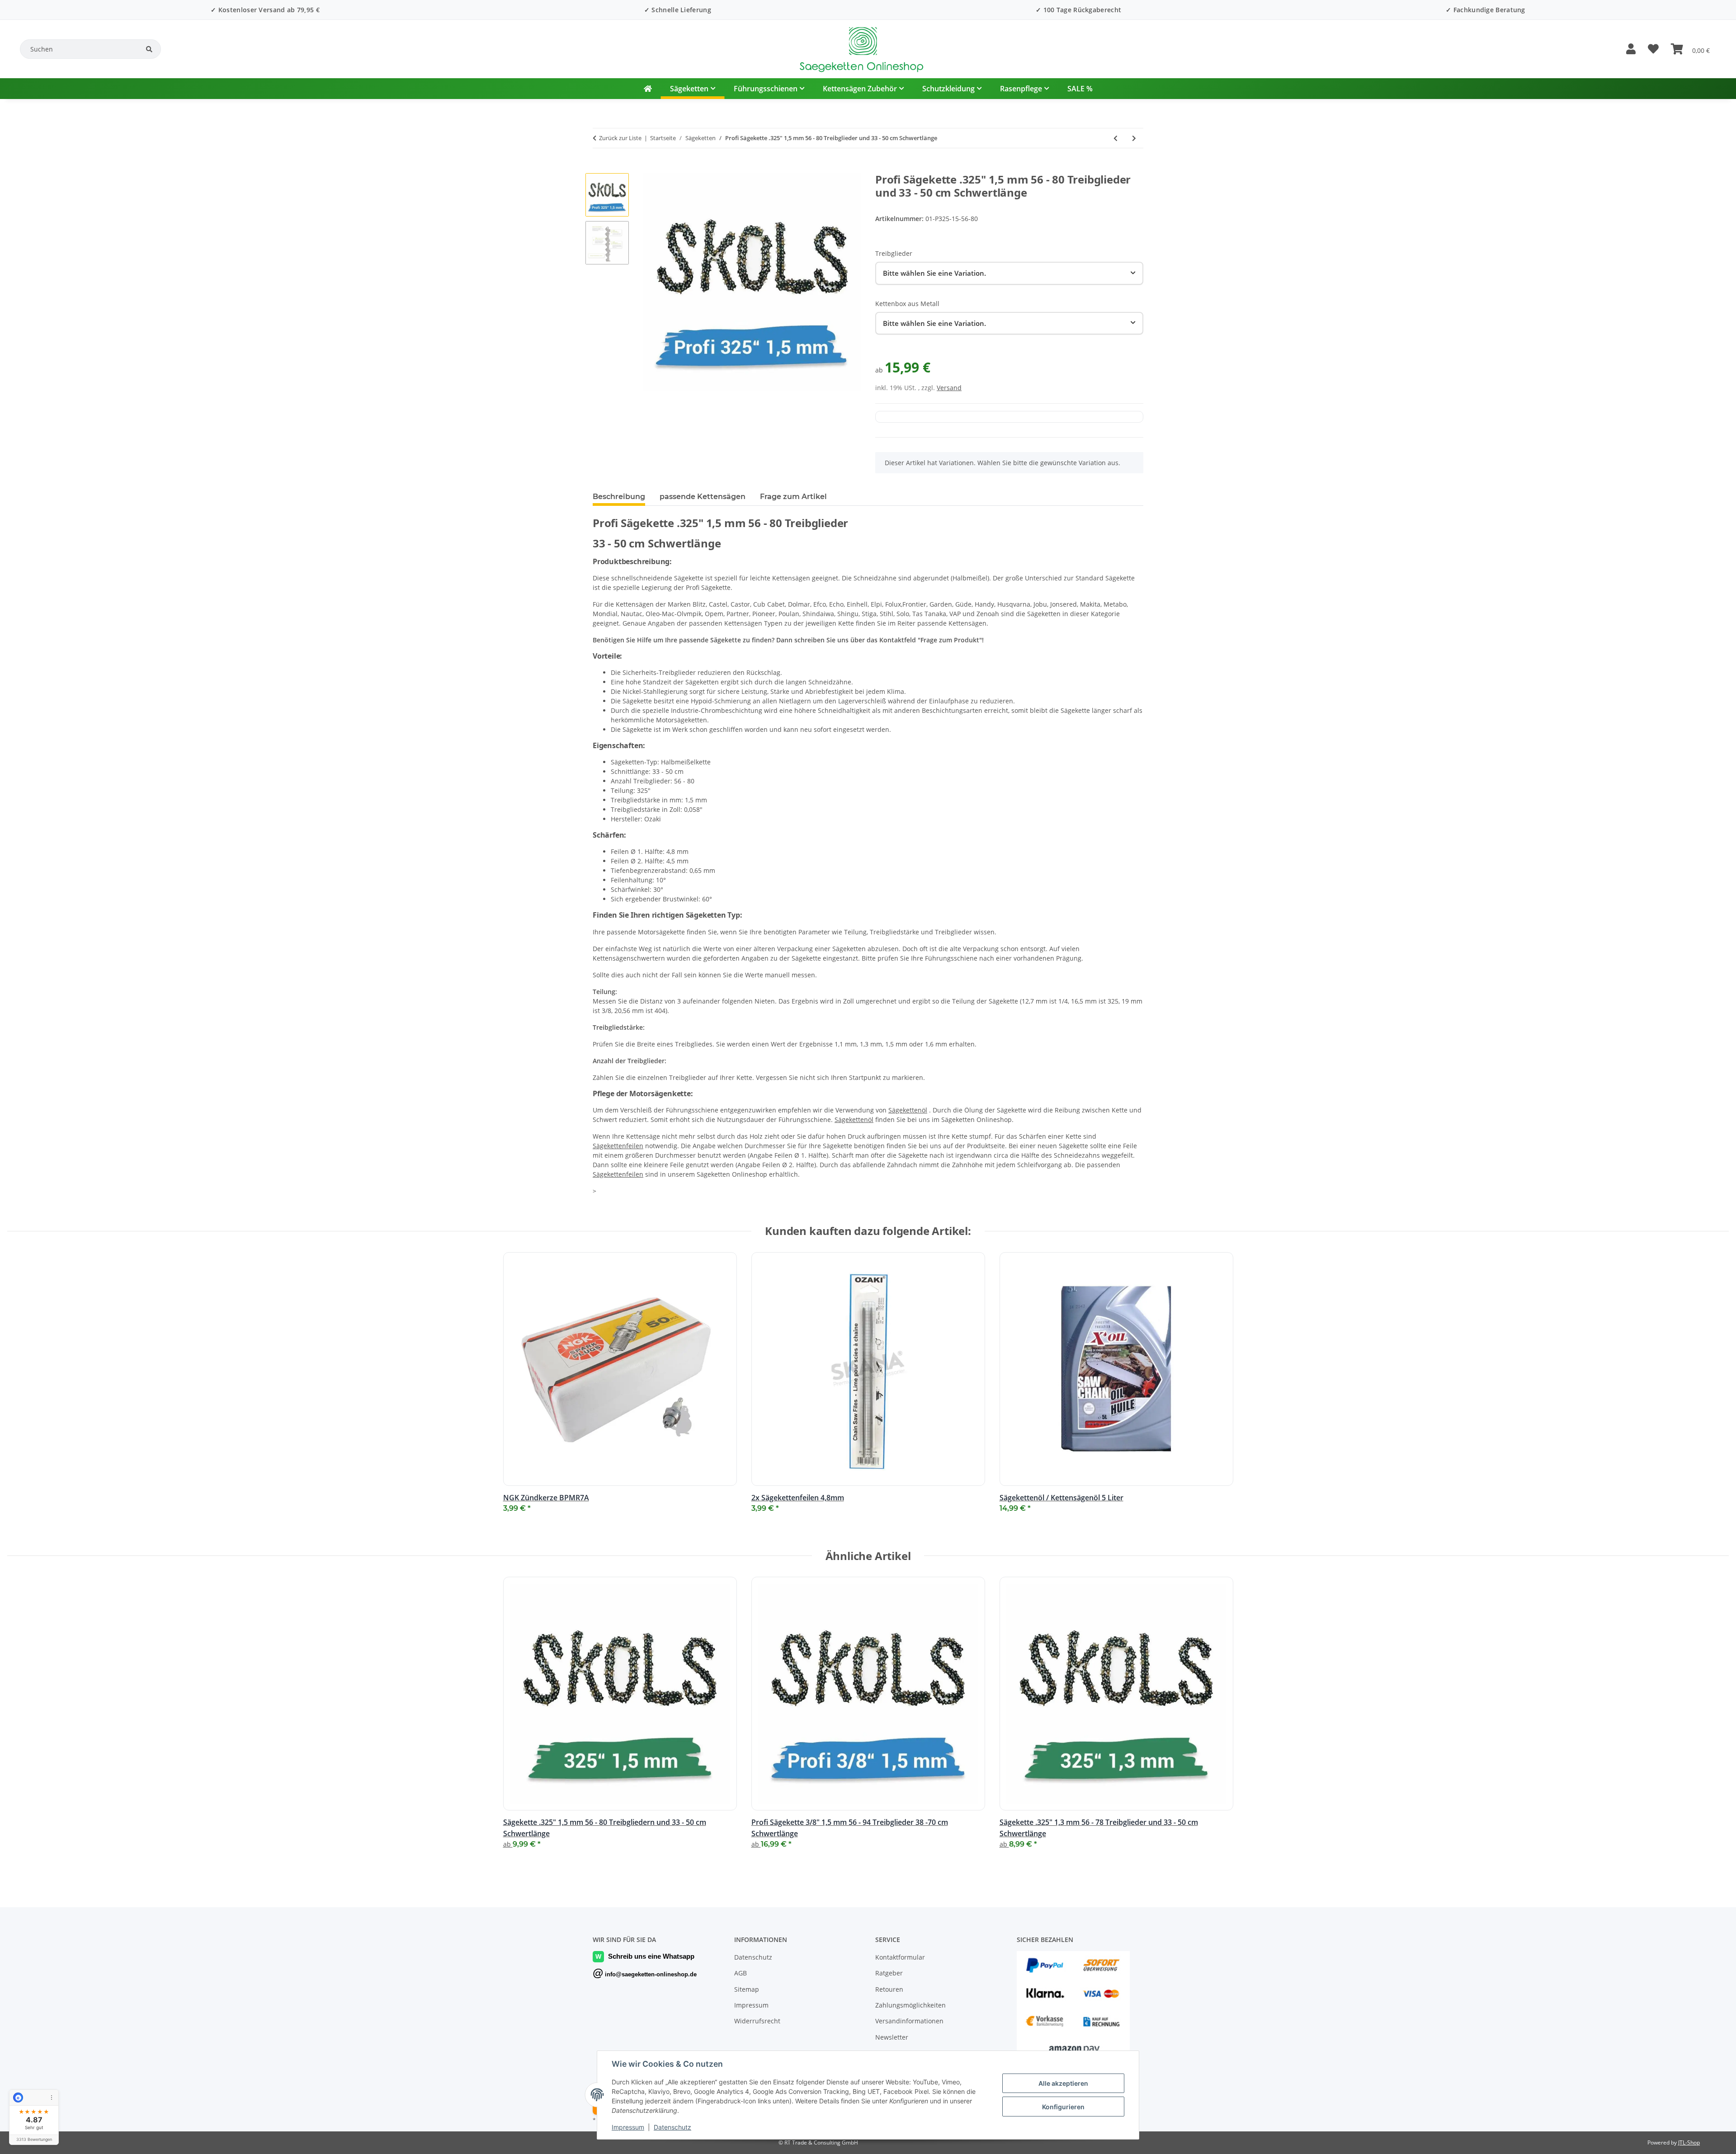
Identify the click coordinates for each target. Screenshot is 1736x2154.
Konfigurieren (1063, 2107)
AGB (741, 1973)
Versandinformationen (909, 2021)
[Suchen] (149, 49)
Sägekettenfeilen (618, 1146)
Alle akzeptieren (1063, 2083)
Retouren (889, 1989)
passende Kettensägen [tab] (703, 497)
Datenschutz (672, 2127)
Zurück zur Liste (620, 138)
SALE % (1080, 89)
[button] (1631, 49)
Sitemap (747, 1989)
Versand (949, 388)
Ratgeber (889, 1973)
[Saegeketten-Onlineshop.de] (648, 89)
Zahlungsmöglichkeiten (910, 2005)
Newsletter (892, 2037)
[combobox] (1009, 273)
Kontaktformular (900, 1957)
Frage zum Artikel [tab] (793, 497)
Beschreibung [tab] (619, 497)
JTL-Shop (1689, 2142)
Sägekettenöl (908, 1110)
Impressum (628, 2127)
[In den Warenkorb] (600, 168)
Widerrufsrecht (757, 2021)
